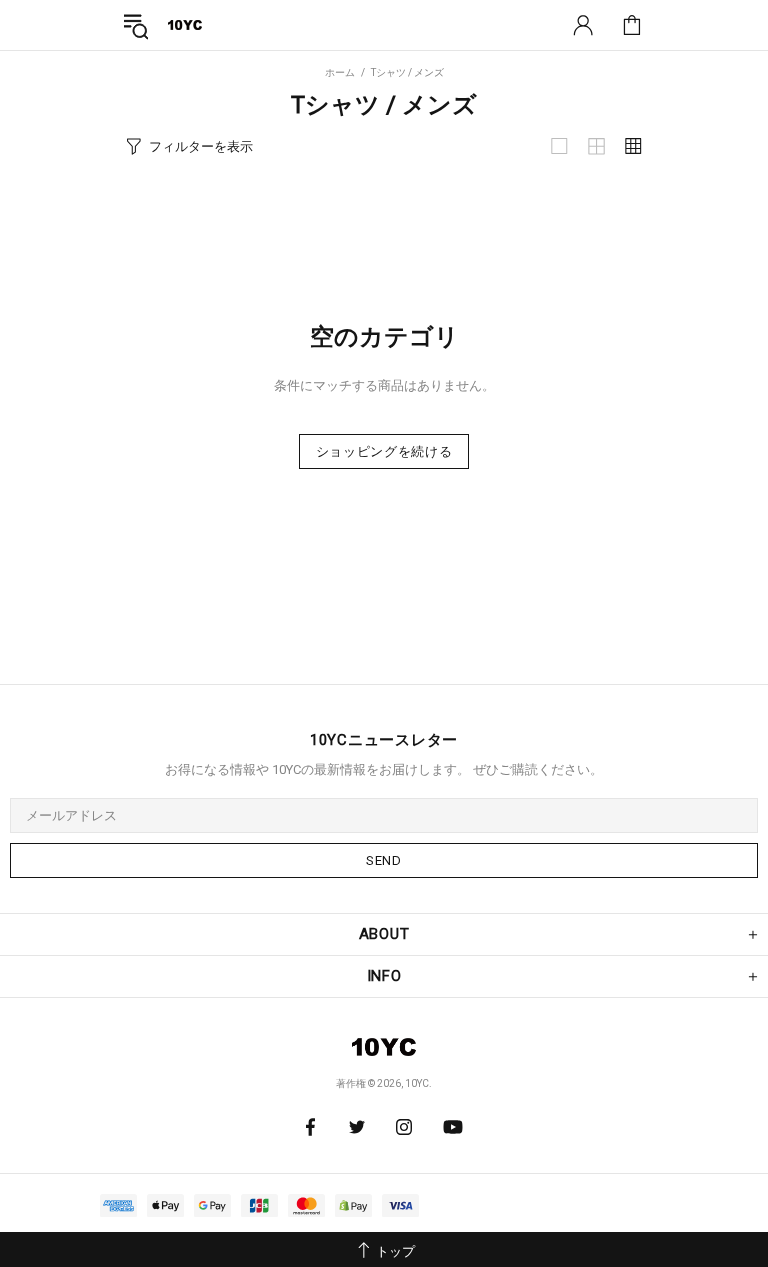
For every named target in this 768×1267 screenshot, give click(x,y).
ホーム (340, 72)
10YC (185, 24)
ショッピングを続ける (384, 451)
